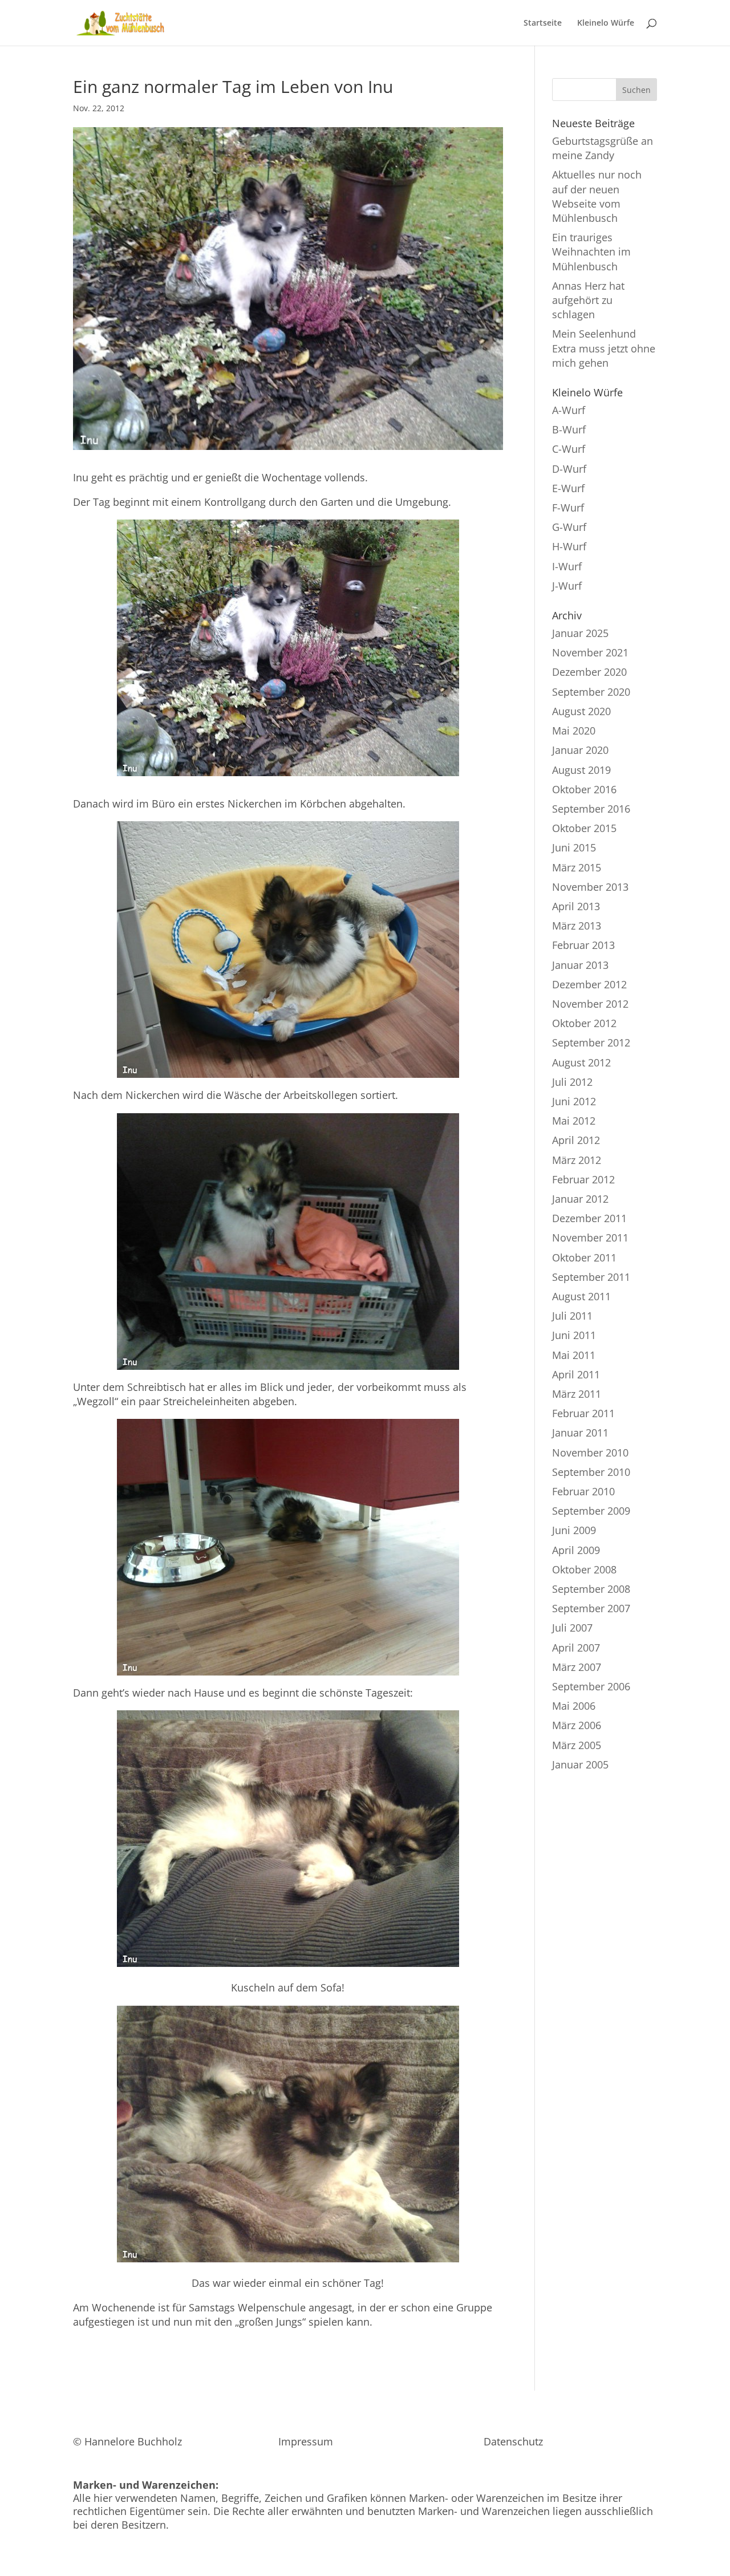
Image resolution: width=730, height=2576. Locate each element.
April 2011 (576, 1374)
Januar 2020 (580, 750)
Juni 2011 (574, 1335)
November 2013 (590, 887)
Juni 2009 (574, 1530)
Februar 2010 (583, 1491)
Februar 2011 (583, 1413)
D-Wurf (569, 469)
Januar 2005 (580, 1764)
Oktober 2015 (584, 828)
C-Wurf (569, 449)
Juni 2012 (574, 1101)
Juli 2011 (572, 1316)
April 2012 (576, 1140)
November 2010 (590, 1453)
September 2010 (591, 1472)
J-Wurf (567, 586)
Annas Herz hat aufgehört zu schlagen (588, 300)
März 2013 (577, 926)
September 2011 (591, 1277)
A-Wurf (569, 410)
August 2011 (581, 1296)
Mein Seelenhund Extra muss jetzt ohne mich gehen (604, 348)
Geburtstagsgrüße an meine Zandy (603, 148)
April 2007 (576, 1648)
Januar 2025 (580, 633)
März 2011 (577, 1394)
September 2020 (591, 692)
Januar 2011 (580, 1433)
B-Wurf (569, 429)
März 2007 (577, 1667)
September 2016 (591, 809)
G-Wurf (569, 527)
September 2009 (591, 1511)
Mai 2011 (574, 1355)
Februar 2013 (583, 945)
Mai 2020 (574, 731)
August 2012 (581, 1062)
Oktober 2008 (584, 1569)
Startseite (543, 23)
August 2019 (581, 770)
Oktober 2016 (584, 789)
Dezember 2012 (589, 984)
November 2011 (590, 1238)
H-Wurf (569, 546)
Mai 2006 (574, 1706)
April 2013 (576, 906)
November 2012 (590, 1004)
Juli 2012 (572, 1082)
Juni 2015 (574, 847)
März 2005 (577, 1745)
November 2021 (590, 652)
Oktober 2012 (584, 1023)
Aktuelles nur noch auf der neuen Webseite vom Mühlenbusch (597, 196)
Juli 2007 (572, 1628)
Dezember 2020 (589, 672)
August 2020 (581, 711)
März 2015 (577, 867)
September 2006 (591, 1686)
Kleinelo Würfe (606, 23)
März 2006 (577, 1725)
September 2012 (591, 1042)
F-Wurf (568, 508)
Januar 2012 (580, 1199)
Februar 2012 (583, 1179)
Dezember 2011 (589, 1218)
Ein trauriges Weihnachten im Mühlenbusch (591, 251)
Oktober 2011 (584, 1257)
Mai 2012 (574, 1121)
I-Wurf (567, 566)
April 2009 (576, 1550)
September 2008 (591, 1589)
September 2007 (591, 1608)
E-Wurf (568, 488)
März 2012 (577, 1160)
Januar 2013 (580, 965)
